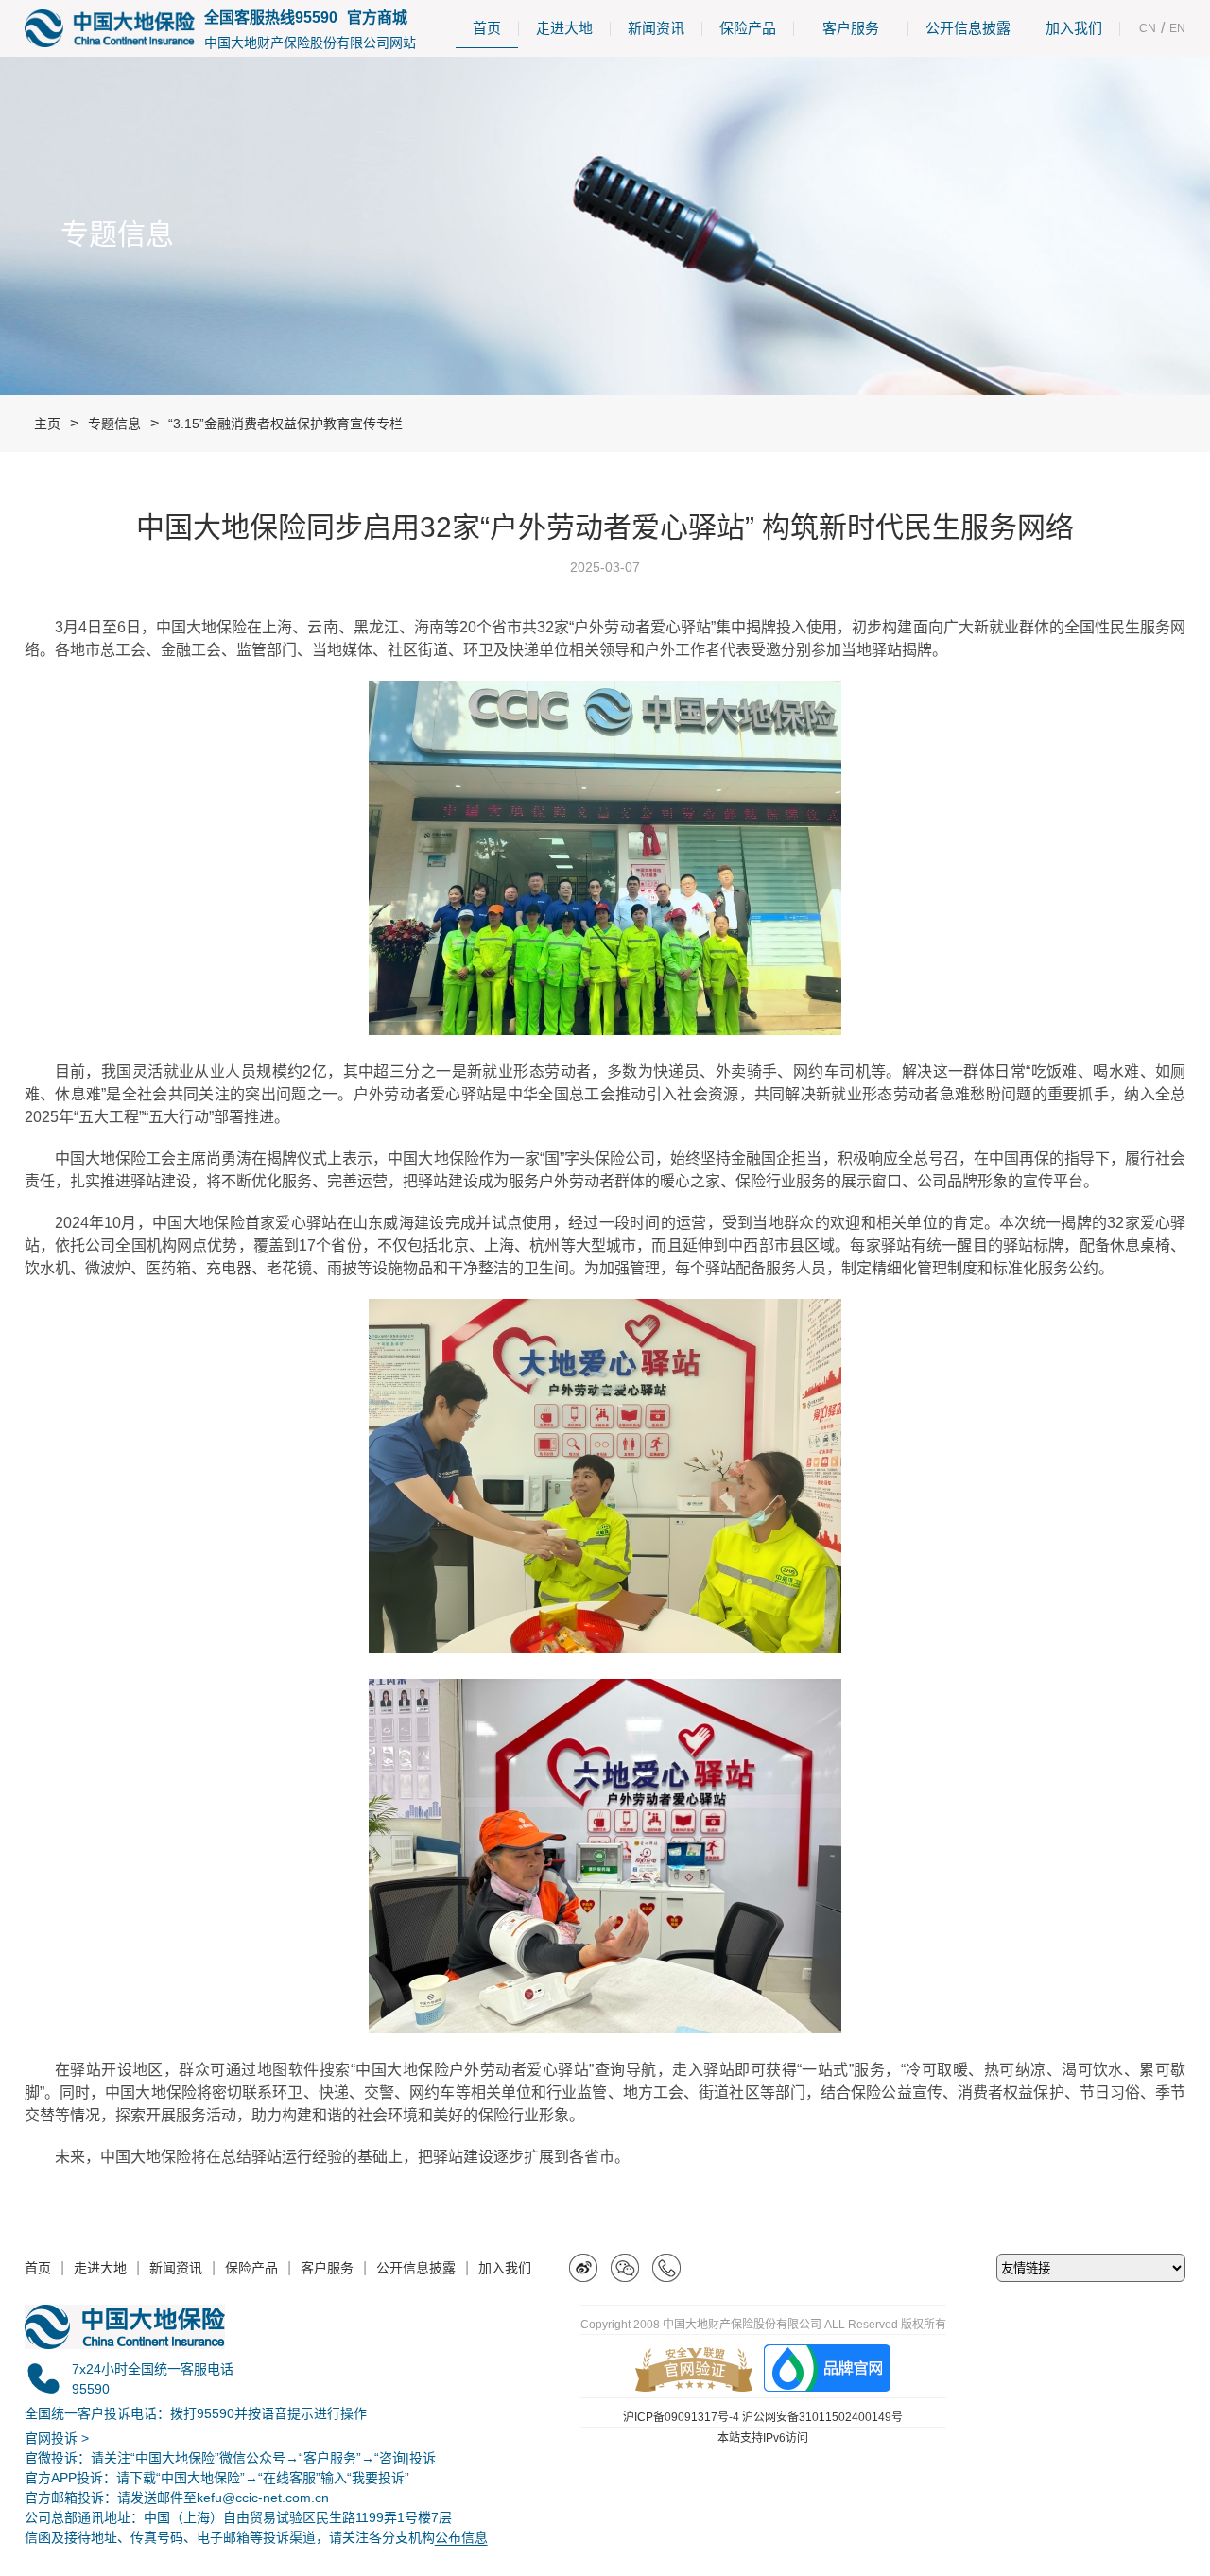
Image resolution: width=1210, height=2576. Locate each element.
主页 (47, 424)
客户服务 (851, 28)
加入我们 (1074, 28)
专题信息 (114, 424)
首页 (487, 28)
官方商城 (377, 17)
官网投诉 (51, 2438)
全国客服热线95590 (271, 17)
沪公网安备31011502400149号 (822, 2417)
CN (1148, 28)
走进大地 (564, 28)
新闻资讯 (656, 28)
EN (1177, 28)
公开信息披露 (968, 28)
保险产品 (748, 28)
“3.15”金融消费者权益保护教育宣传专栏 (285, 424)
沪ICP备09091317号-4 (681, 2417)
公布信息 (461, 2537)
